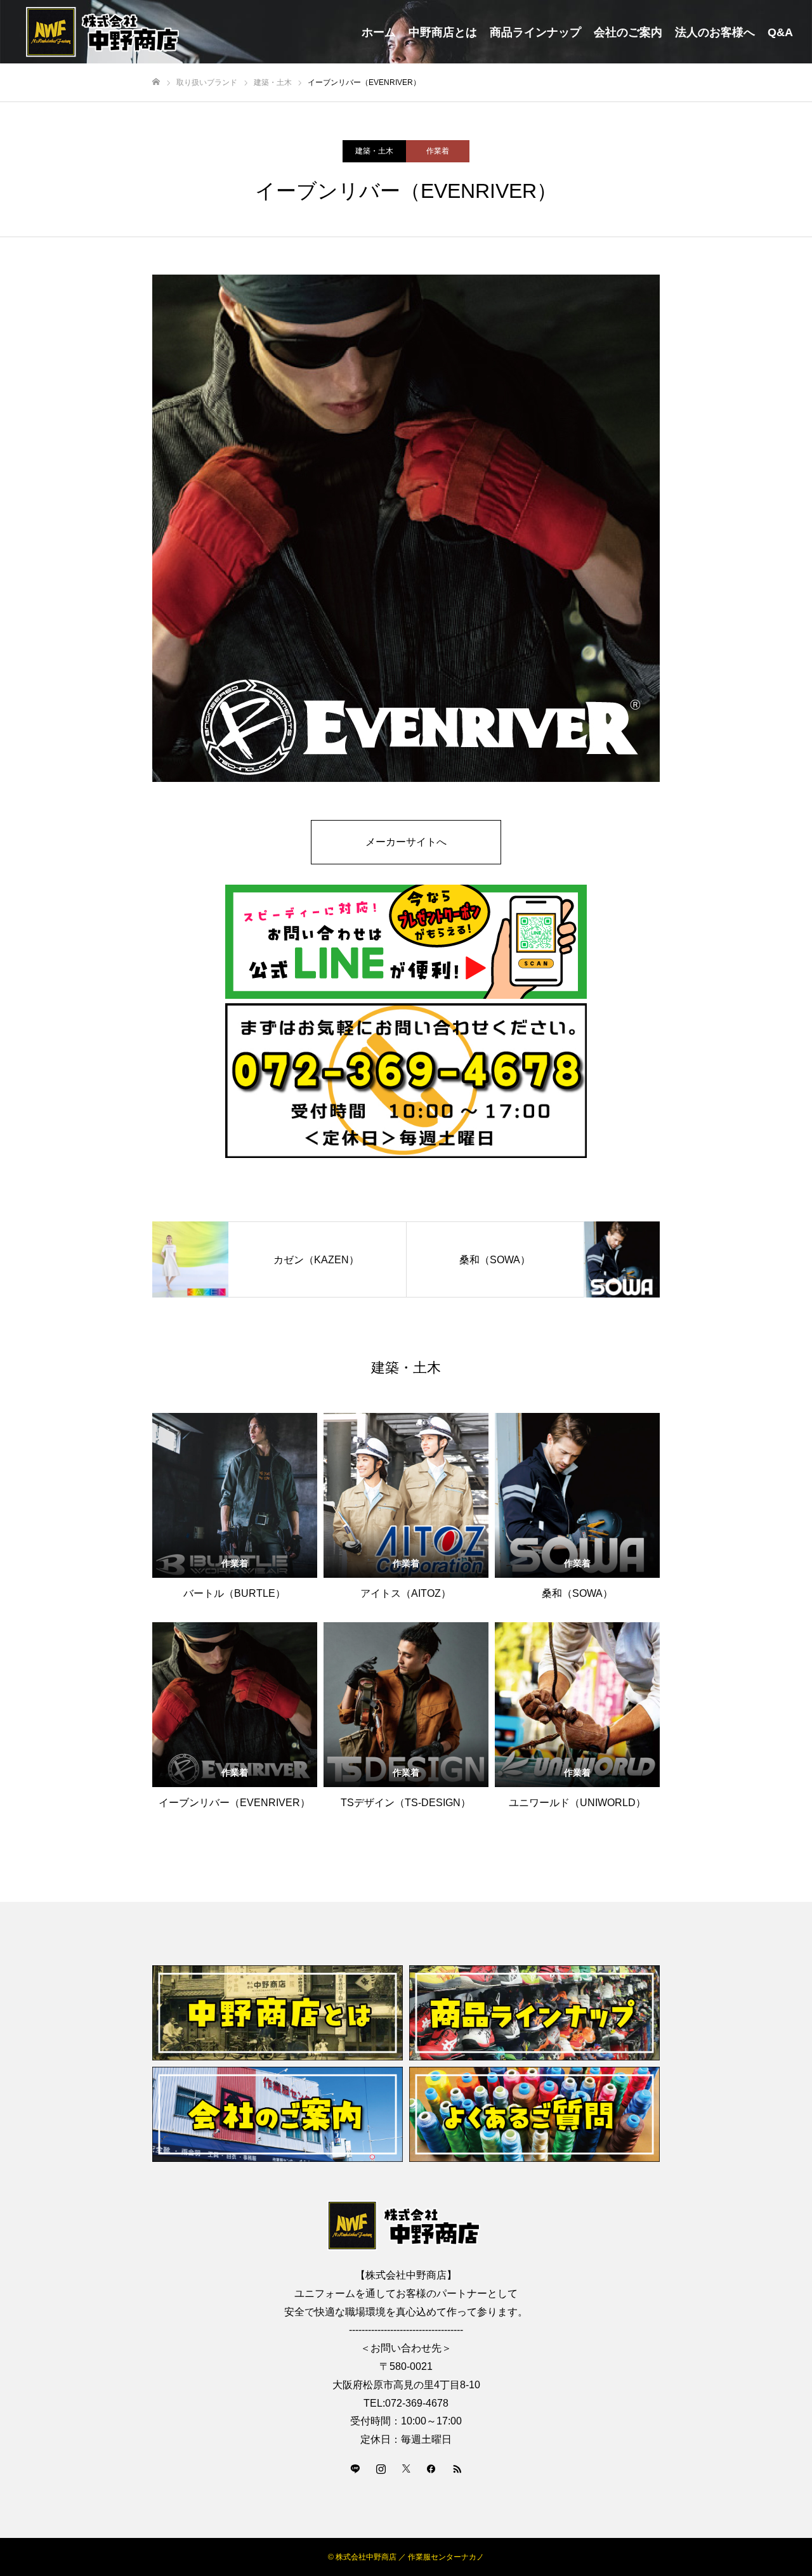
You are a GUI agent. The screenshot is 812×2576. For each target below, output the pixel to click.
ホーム (379, 32)
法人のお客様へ (715, 32)
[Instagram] (381, 2468)
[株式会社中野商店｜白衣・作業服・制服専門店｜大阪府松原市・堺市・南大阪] (105, 32)
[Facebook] (431, 2468)
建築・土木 (374, 151)
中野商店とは (443, 32)
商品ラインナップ (535, 32)
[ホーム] (156, 82)
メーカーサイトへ (406, 842)
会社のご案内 (628, 32)
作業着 (438, 151)
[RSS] (457, 2468)
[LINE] (355, 2468)
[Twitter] (406, 2468)
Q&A (780, 32)
